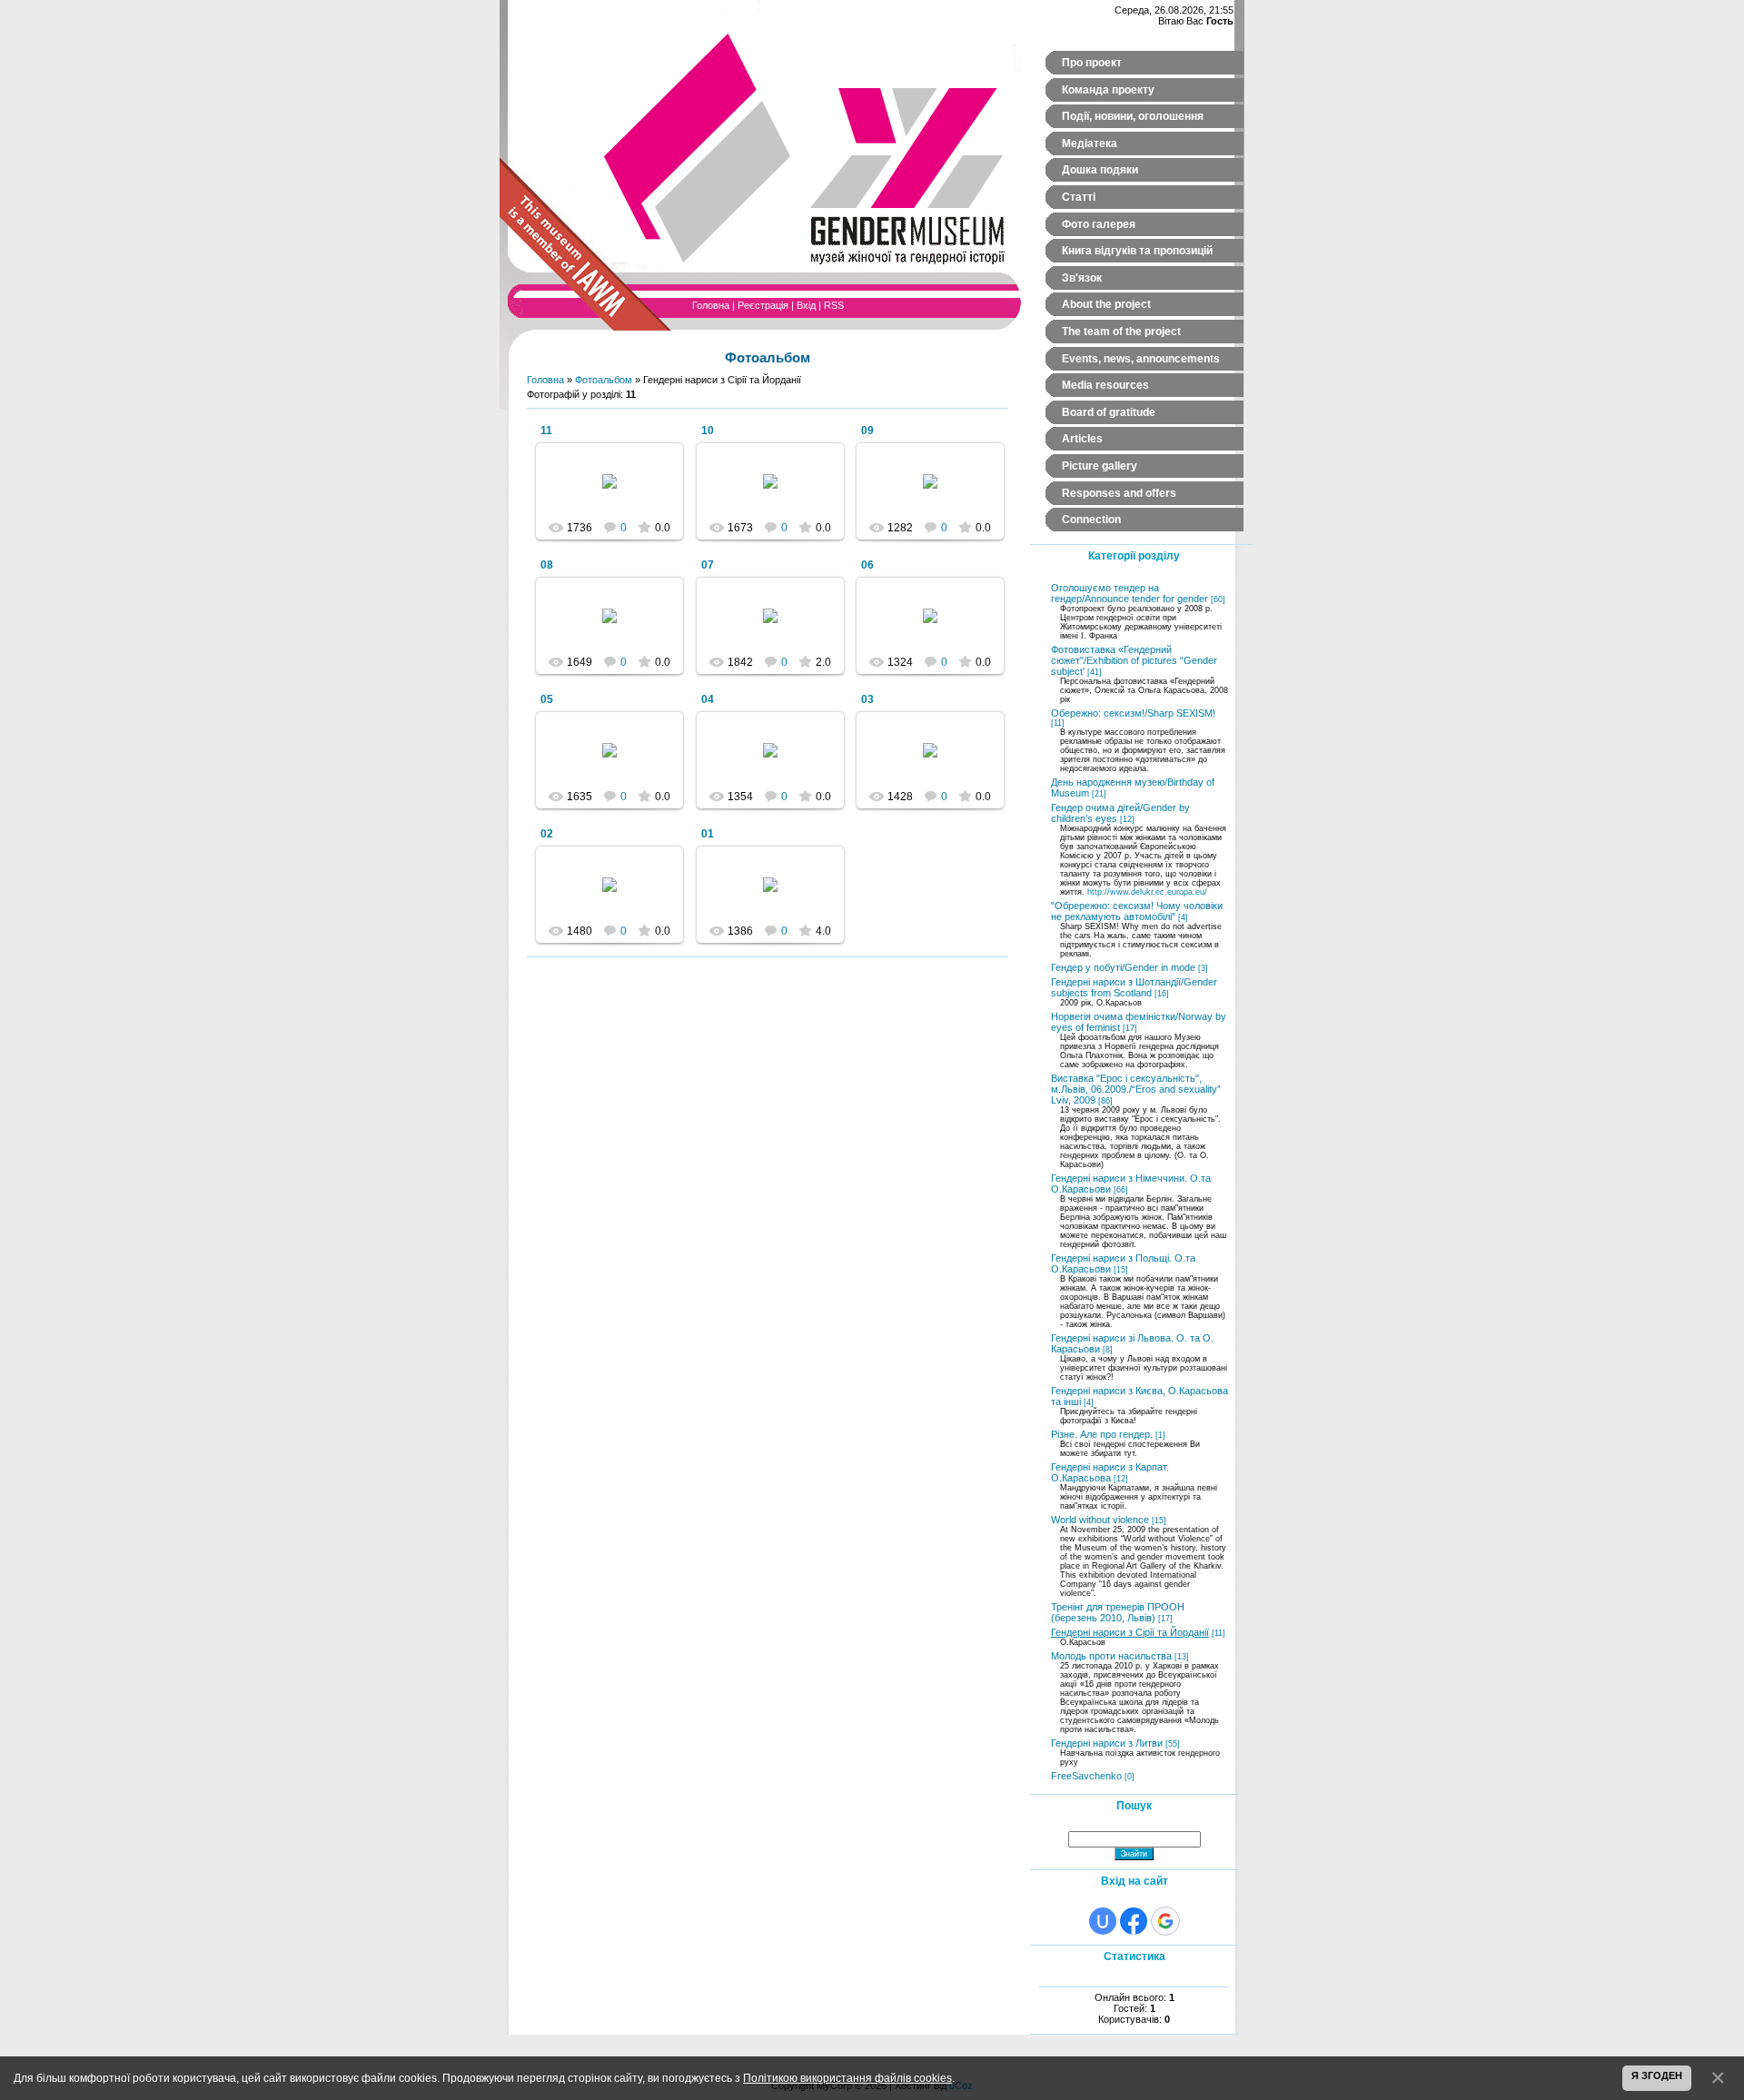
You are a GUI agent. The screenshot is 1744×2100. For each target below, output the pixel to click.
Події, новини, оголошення (1133, 116)
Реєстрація (763, 305)
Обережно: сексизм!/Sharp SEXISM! (1133, 713)
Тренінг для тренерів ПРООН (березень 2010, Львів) (1118, 1612)
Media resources (1105, 385)
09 (867, 431)
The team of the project (1121, 332)
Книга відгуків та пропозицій (1137, 251)
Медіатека (1090, 144)
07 (708, 565)
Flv (618, 496)
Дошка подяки (1100, 170)
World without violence (1100, 1520)
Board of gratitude (1109, 412)
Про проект (1092, 63)
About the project (1106, 304)
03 (867, 699)
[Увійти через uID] (1103, 1921)
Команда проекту (1108, 90)
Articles (1082, 439)
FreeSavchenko (1086, 1776)
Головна (711, 305)
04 (708, 699)
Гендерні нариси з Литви (1107, 1743)
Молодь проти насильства (1111, 1656)
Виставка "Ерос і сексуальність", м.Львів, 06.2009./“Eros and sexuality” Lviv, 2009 (1136, 1089)
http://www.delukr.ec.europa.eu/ (1147, 892)
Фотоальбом (604, 380)
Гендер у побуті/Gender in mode (1123, 967)
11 (546, 431)
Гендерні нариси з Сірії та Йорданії (1130, 1632)
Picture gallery (1100, 466)
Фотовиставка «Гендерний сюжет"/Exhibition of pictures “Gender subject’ (1134, 660)
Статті (1079, 197)
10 (708, 431)
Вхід (806, 305)
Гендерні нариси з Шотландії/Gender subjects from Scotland (1134, 987)
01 (708, 834)
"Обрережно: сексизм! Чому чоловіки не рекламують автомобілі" (1137, 911)
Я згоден (1657, 2075)
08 (547, 565)
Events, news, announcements (1141, 359)
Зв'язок (1082, 278)
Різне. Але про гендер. (1102, 1434)
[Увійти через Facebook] (1134, 1921)
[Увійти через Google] (1165, 1921)
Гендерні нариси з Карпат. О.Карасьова (1110, 1472)
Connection (1091, 520)
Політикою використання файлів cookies (847, 2078)
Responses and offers (1119, 493)
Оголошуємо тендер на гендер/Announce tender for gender (1130, 593)
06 (867, 565)
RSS (834, 305)
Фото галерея (1099, 224)
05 (547, 699)
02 (547, 834)
